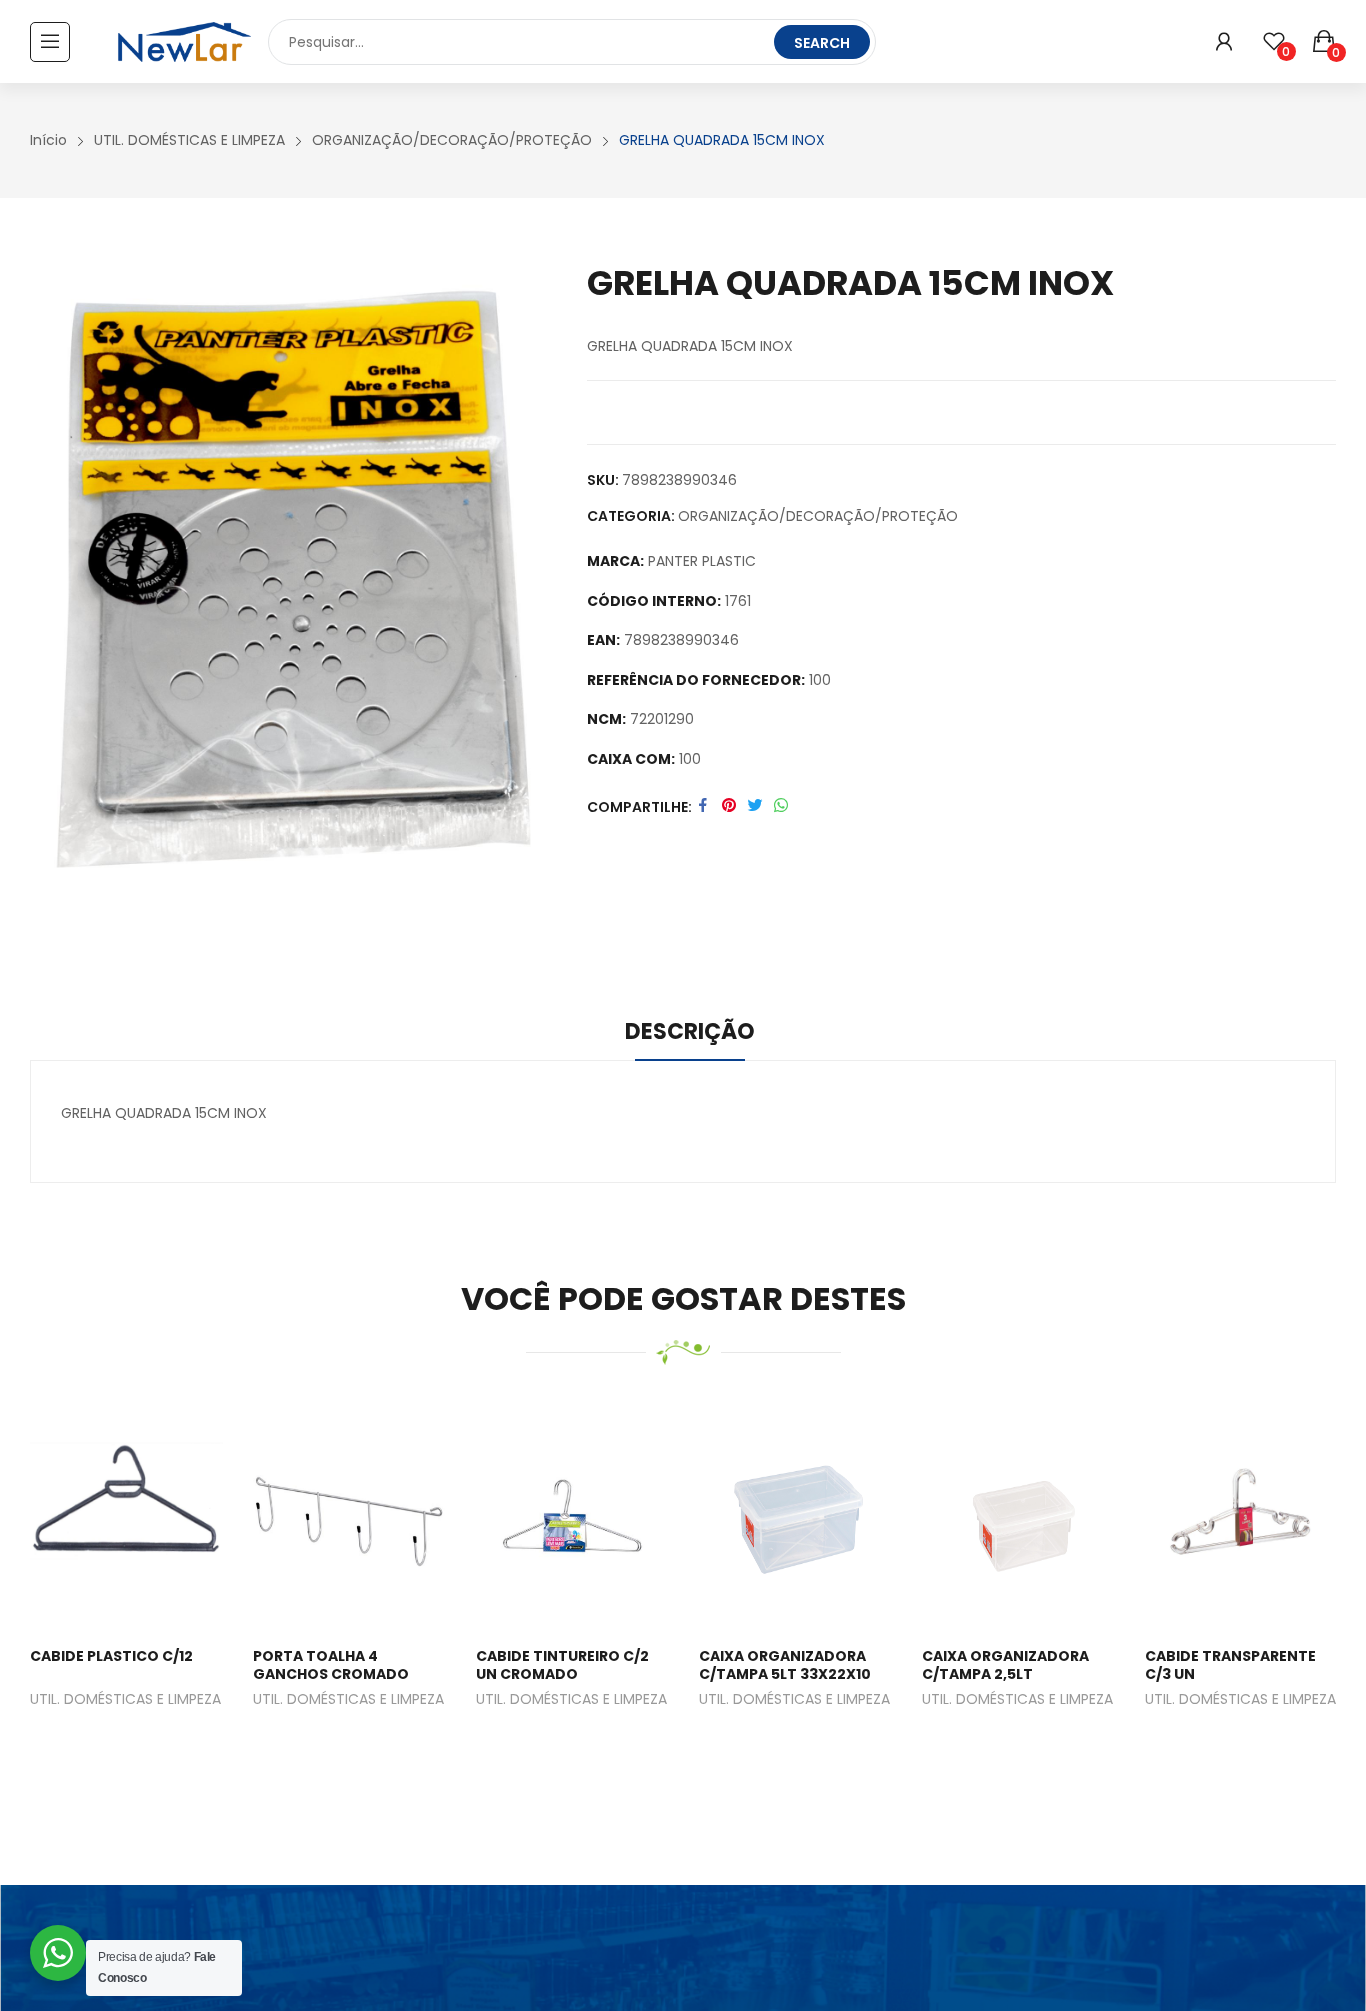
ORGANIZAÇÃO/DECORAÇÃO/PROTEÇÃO (818, 516)
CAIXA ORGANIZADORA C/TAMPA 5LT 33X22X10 (785, 1665)
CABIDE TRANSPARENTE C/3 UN (1230, 1665)
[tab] (690, 1035)
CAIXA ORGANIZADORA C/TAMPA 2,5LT (1005, 1665)
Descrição (690, 1031)
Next (1311, 1595)
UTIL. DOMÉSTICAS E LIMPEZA (125, 1700)
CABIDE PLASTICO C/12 (111, 1656)
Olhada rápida (131, 1515)
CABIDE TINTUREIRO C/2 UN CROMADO (562, 1665)
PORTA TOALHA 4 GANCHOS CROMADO (331, 1665)
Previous (55, 1595)
